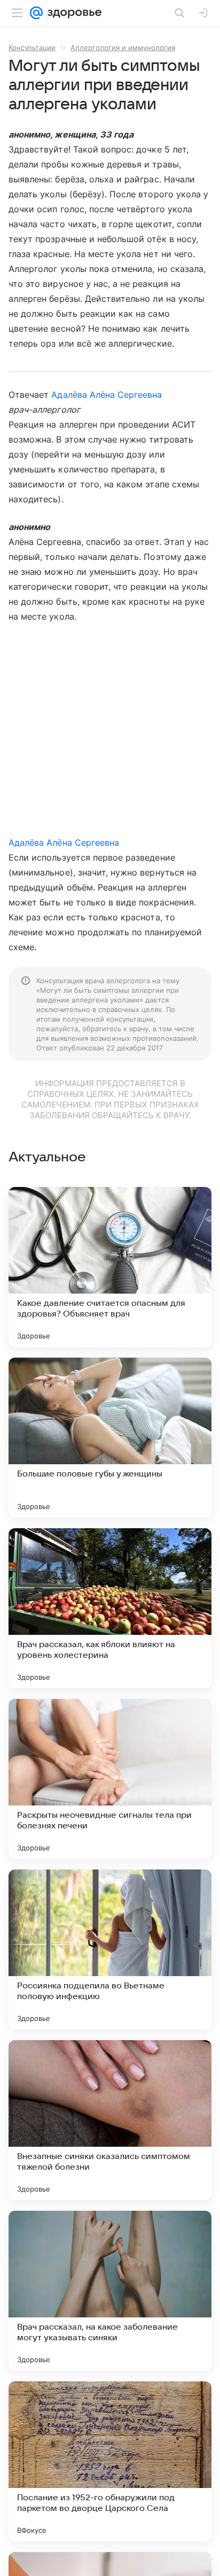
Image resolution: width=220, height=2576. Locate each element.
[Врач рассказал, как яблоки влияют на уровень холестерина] (110, 1608)
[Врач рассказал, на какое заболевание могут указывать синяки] (110, 2291)
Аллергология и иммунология (123, 47)
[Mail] (36, 13)
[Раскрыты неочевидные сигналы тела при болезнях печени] (110, 1779)
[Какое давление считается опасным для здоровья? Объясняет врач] (110, 1267)
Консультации (32, 47)
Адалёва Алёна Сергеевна (107, 395)
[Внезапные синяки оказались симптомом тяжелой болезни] (110, 2120)
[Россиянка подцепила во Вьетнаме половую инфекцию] (110, 1949)
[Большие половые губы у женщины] (110, 1438)
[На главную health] (72, 13)
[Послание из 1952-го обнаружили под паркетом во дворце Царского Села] (110, 2461)
